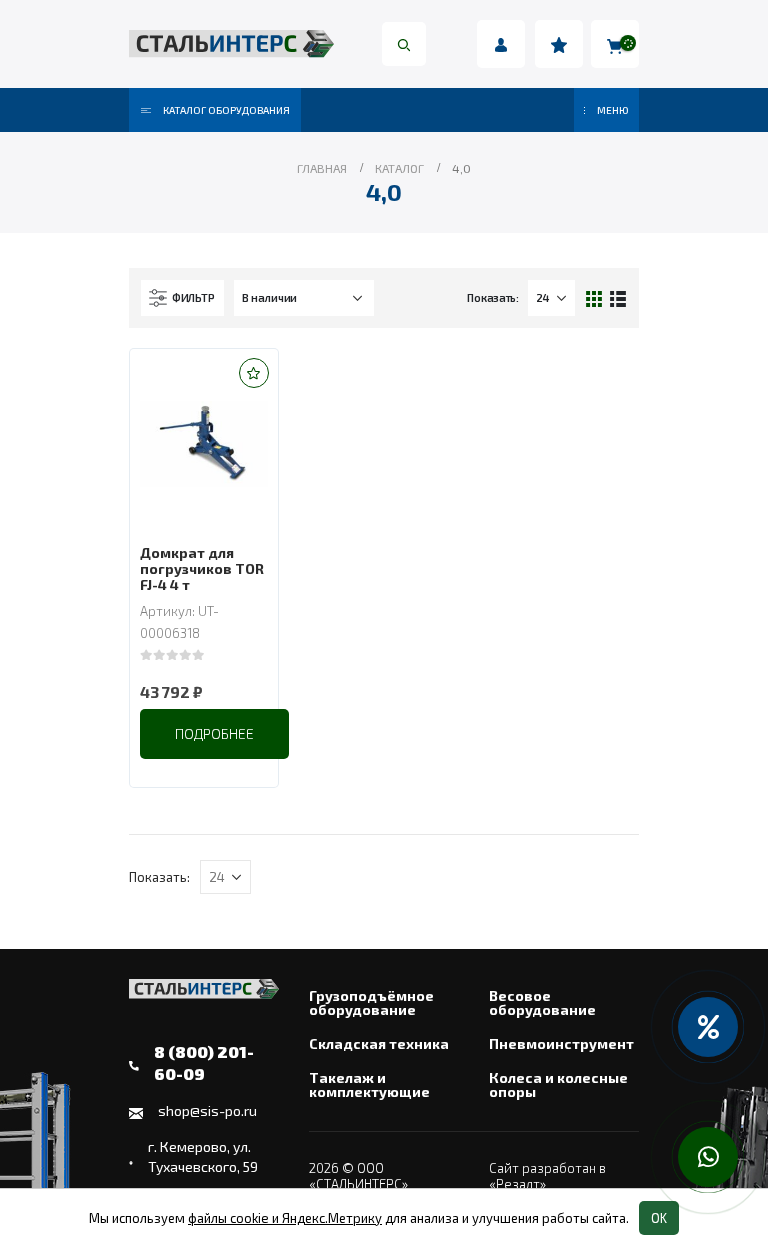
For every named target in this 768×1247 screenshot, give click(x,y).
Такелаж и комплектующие (369, 1085)
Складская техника (379, 1044)
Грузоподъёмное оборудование (371, 1003)
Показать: (493, 297)
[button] (254, 373)
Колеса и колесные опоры (558, 1085)
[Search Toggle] (404, 44)
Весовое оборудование (542, 1003)
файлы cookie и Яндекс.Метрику (285, 1218)
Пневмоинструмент (561, 1044)
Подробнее (214, 733)
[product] (204, 444)
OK (659, 1218)
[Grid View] (594, 297)
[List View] (617, 297)
